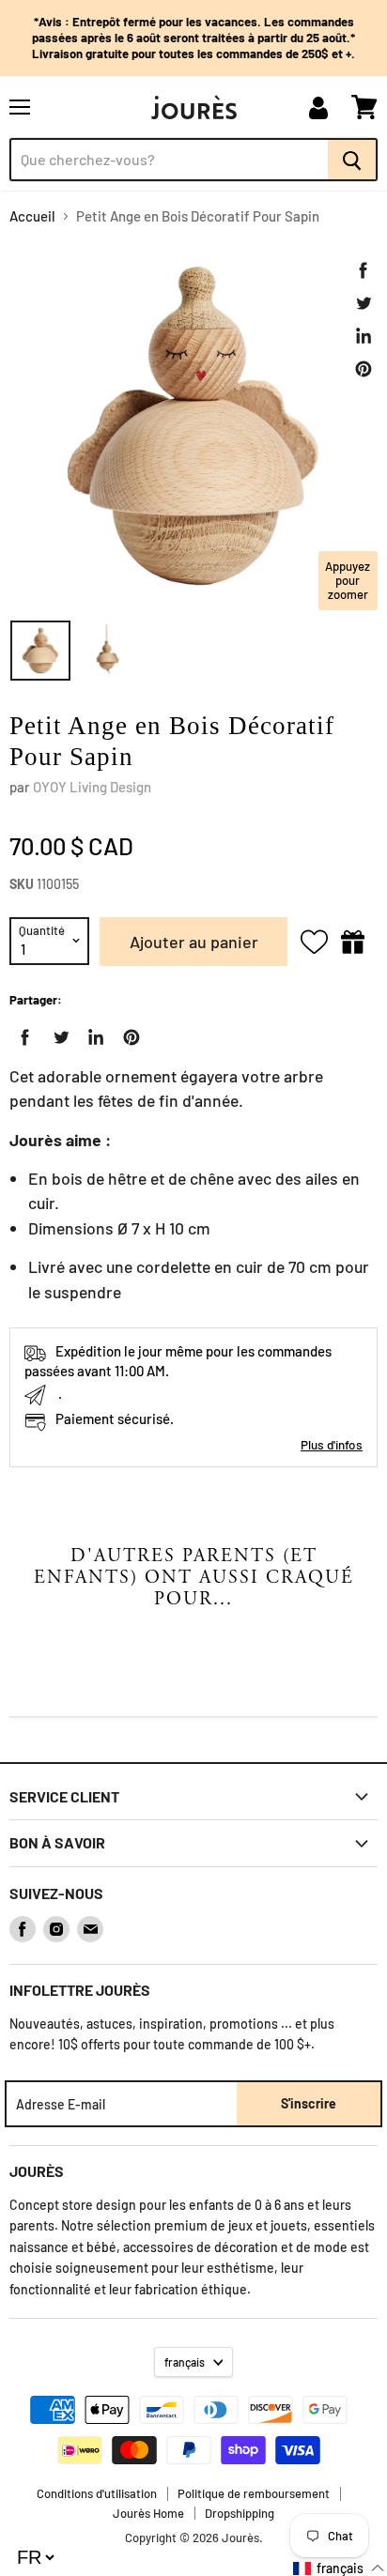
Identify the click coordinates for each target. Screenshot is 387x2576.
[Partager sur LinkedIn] (364, 336)
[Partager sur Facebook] (364, 270)
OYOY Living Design (92, 787)
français (185, 2362)
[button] (339, 2568)
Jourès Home (148, 2513)
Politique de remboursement (254, 2493)
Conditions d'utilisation (97, 2493)
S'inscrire (309, 2103)
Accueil (32, 216)
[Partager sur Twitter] (364, 303)
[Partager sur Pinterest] (364, 369)
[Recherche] (353, 160)
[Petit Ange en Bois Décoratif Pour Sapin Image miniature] (40, 651)
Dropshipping (240, 2513)
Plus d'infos (332, 1444)
